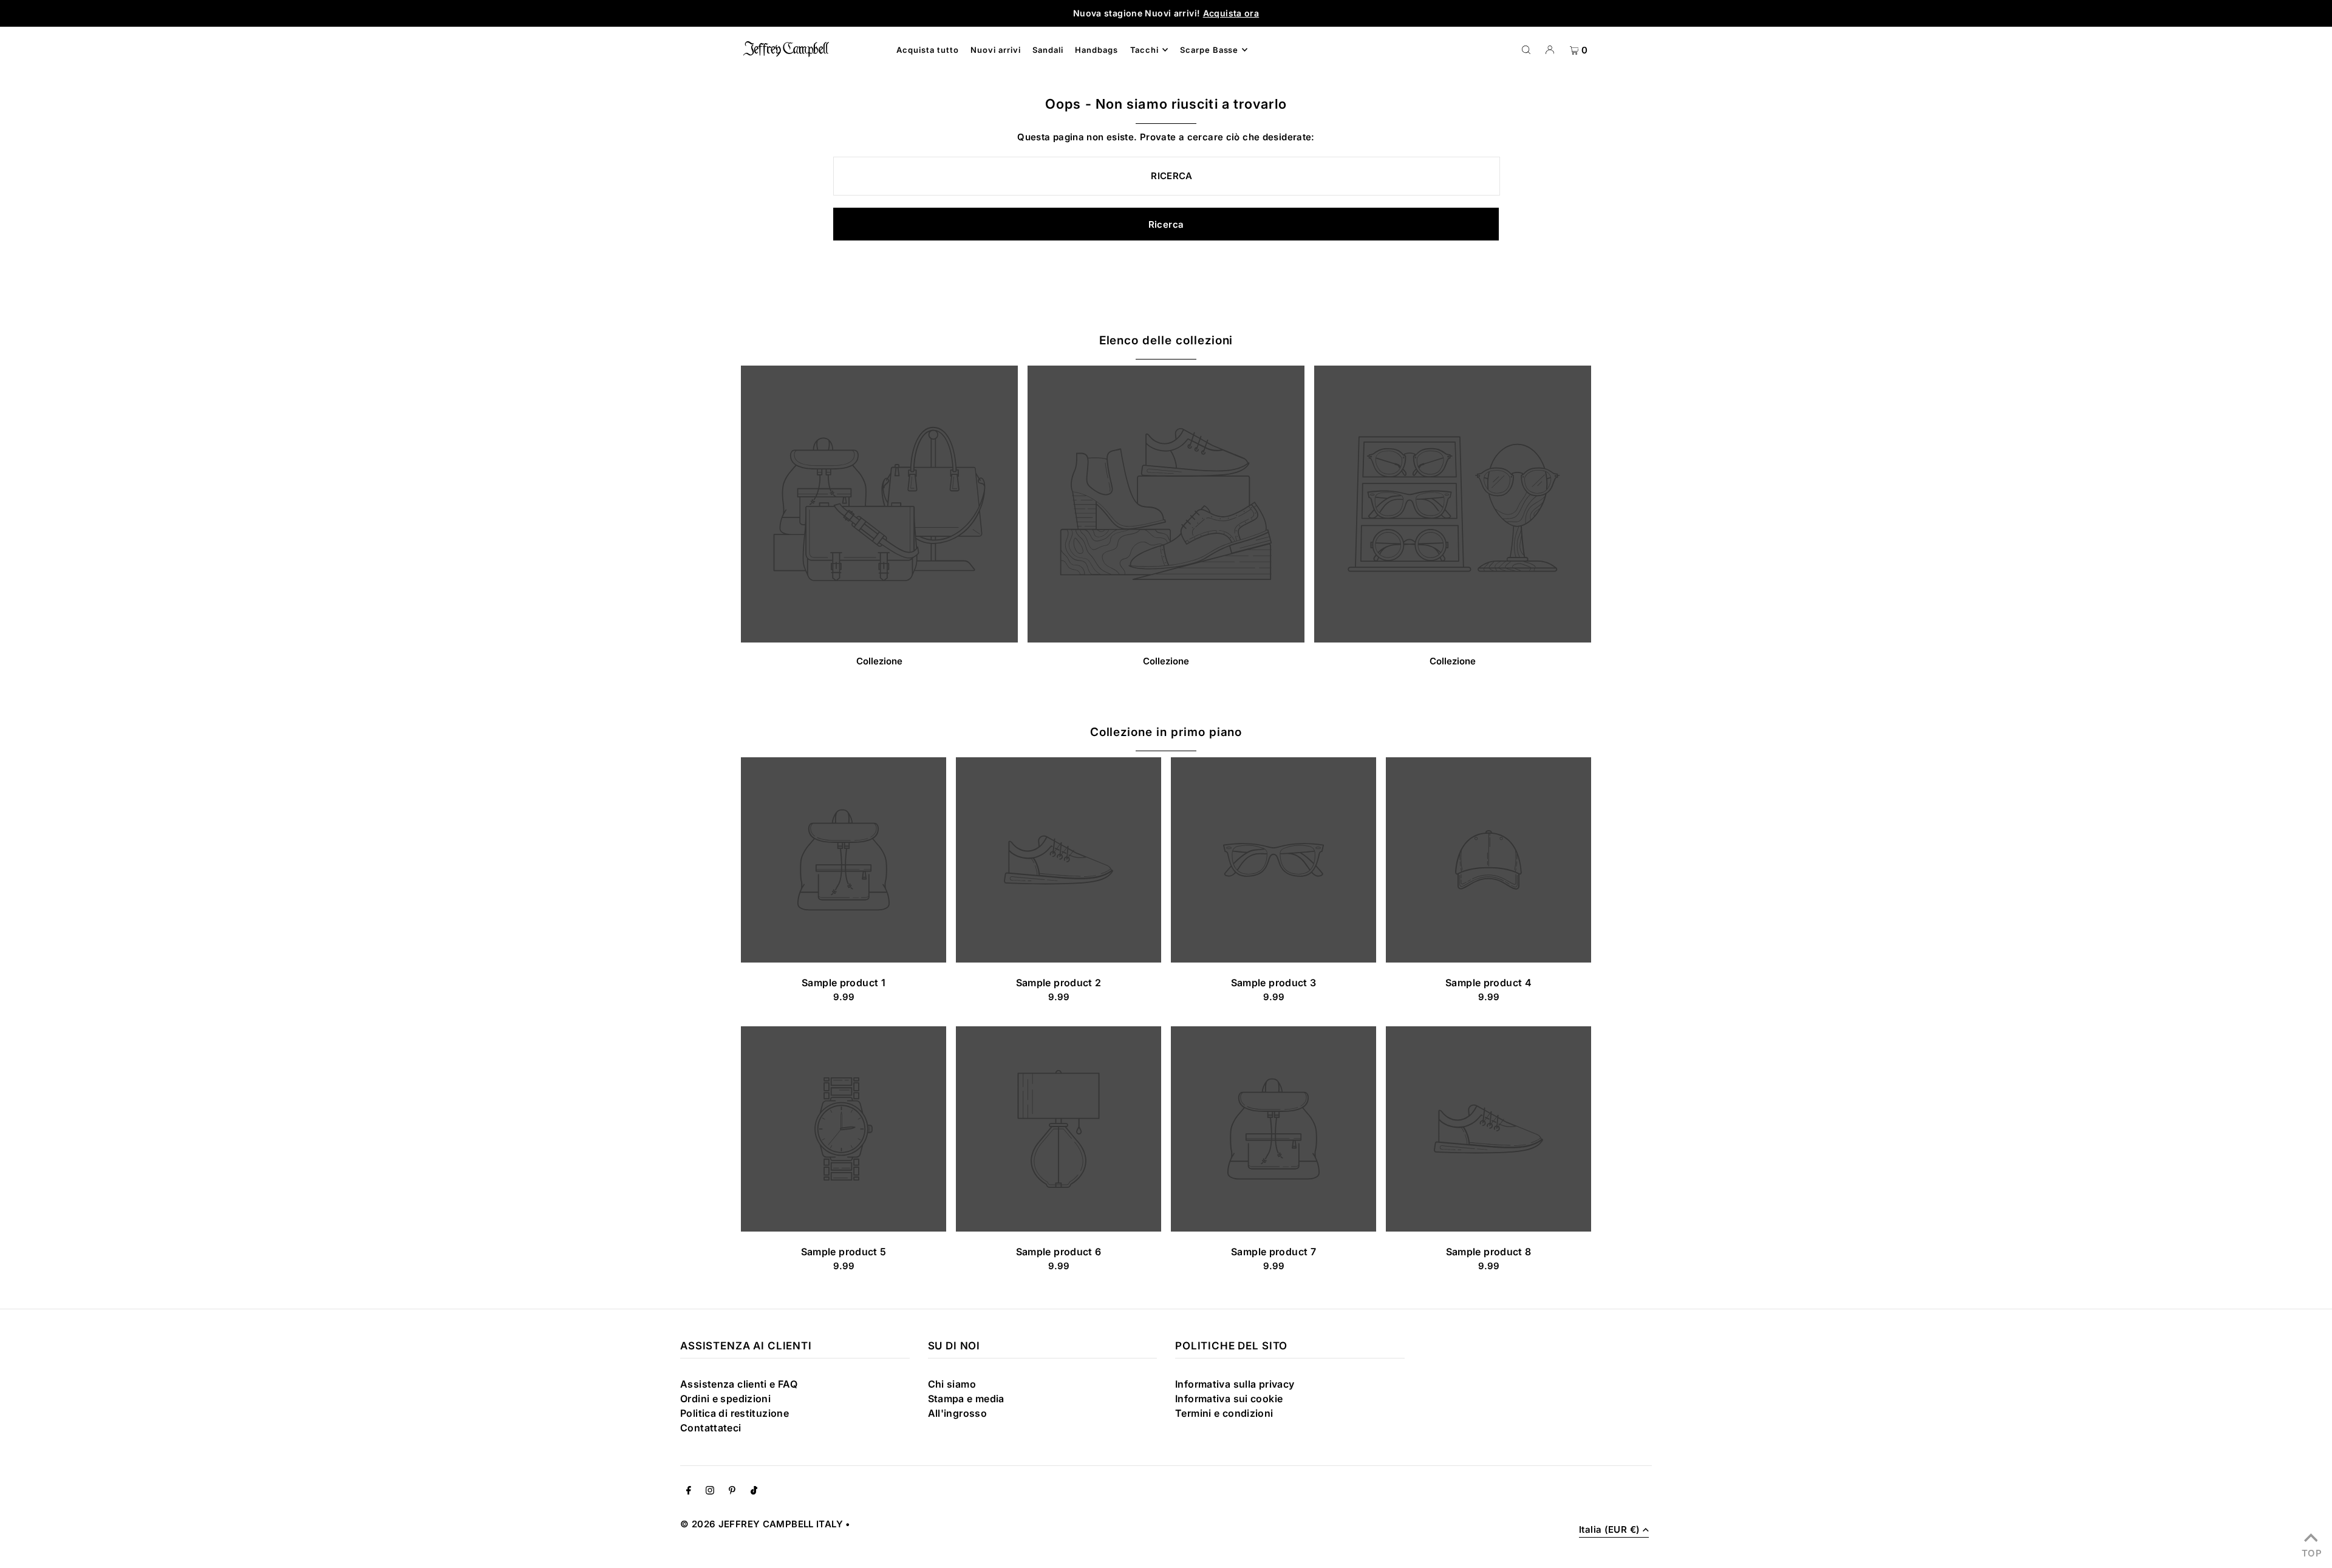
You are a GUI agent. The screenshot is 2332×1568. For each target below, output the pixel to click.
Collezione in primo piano (1166, 732)
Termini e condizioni (1224, 1413)
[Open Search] (1526, 49)
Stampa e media (966, 1399)
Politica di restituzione (735, 1413)
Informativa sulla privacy (1235, 1384)
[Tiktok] (754, 1491)
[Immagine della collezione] (879, 639)
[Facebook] (689, 1491)
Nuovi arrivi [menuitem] (996, 50)
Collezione (879, 661)
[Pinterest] (732, 1491)
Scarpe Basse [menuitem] (1209, 50)
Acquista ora (1231, 13)
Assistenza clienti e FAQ (739, 1384)
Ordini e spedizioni (725, 1399)
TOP (2311, 1552)
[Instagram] (710, 1491)
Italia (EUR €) (1609, 1530)
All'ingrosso (958, 1413)
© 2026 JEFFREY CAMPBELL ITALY (762, 1524)
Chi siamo (952, 1384)
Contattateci (711, 1428)
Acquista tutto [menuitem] (928, 50)
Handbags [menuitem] (1096, 50)
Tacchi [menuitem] (1145, 50)
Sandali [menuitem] (1048, 50)
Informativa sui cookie (1229, 1399)
